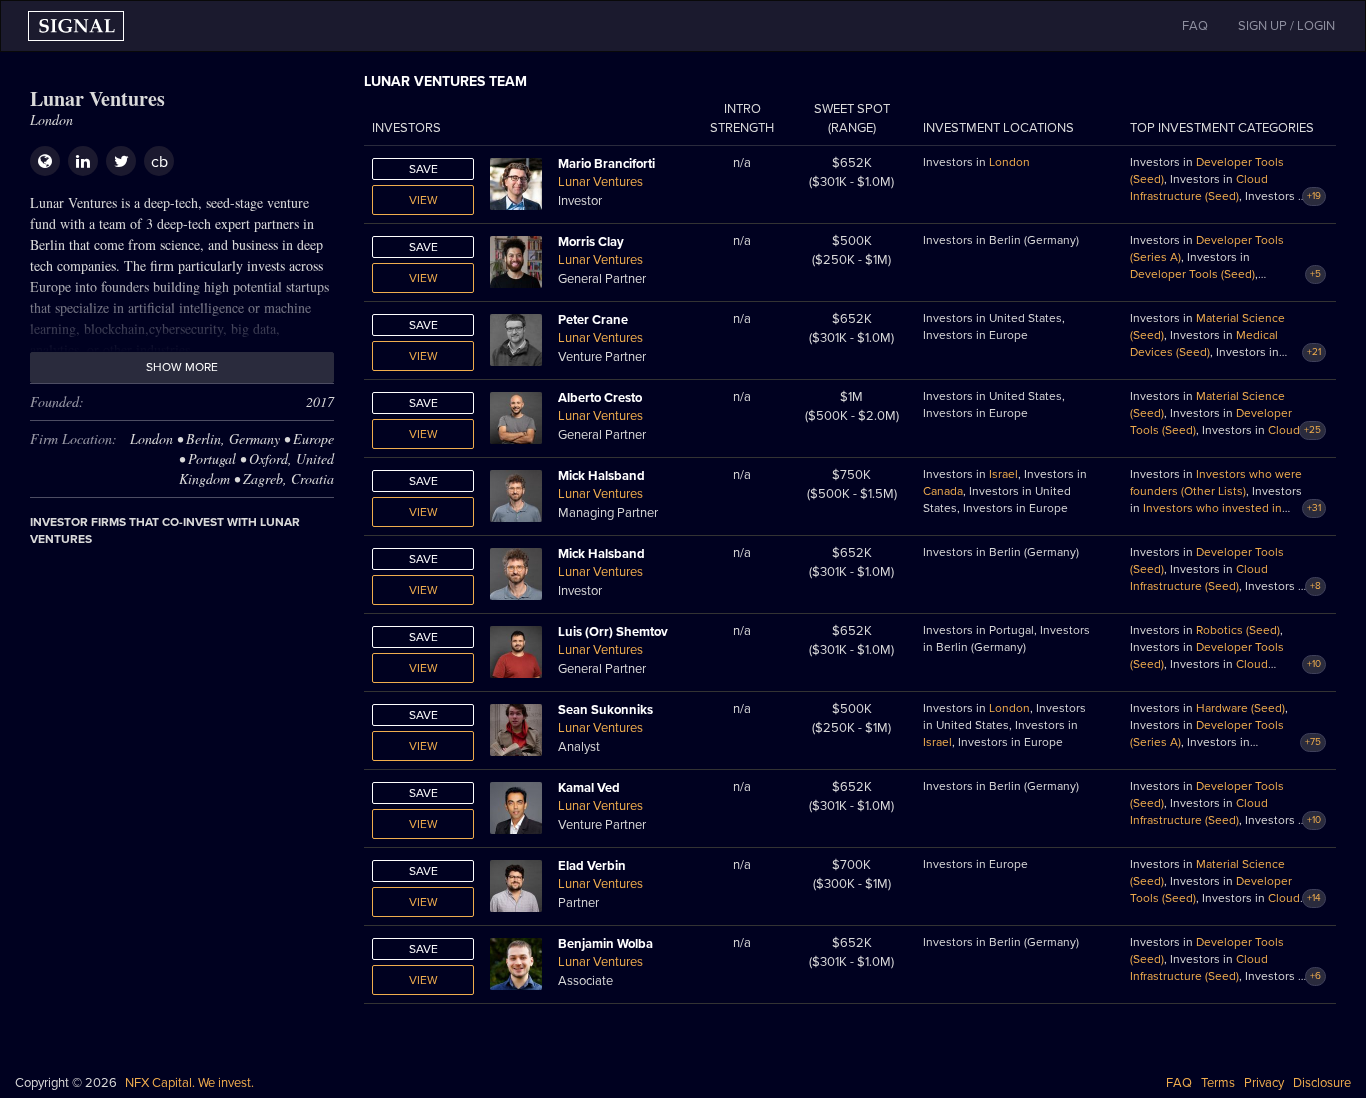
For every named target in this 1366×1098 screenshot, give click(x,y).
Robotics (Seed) (1238, 630)
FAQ (1179, 1083)
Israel (1003, 474)
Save (423, 169)
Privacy (1264, 1083)
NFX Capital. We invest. (189, 1083)
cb (159, 162)
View (423, 200)
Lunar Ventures (600, 182)
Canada (943, 491)
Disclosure (1322, 1083)
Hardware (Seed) (1240, 708)
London (1009, 162)
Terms (1218, 1083)
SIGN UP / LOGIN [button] (1286, 26)
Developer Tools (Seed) (1192, 274)
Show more (182, 367)
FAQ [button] (1195, 26)
